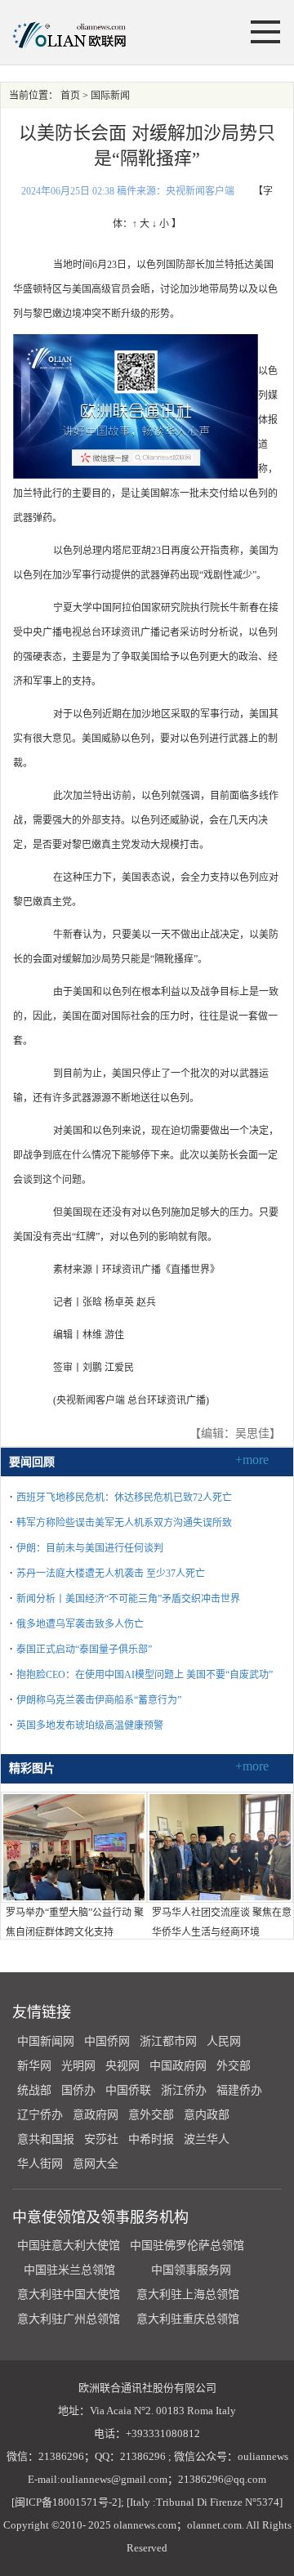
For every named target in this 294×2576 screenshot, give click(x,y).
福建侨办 (239, 2090)
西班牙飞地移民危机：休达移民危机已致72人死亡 (124, 1498)
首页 (70, 96)
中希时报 (151, 2139)
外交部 (234, 2066)
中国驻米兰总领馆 (69, 2270)
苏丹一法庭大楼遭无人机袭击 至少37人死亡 (111, 1574)
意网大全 (96, 2164)
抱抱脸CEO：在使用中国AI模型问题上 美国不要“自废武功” (145, 1675)
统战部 (34, 2090)
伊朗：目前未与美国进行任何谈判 (90, 1548)
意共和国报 (46, 2139)
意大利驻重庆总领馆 (188, 2319)
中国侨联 (128, 2090)
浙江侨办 (184, 2090)
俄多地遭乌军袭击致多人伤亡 (80, 1624)
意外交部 (151, 2115)
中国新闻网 (46, 2041)
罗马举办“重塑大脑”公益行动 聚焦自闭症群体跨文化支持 (75, 1922)
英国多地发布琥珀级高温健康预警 (90, 1726)
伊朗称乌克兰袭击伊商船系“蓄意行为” (99, 1700)
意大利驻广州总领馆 (69, 2319)
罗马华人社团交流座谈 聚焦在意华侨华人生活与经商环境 (222, 1922)
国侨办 (78, 2090)
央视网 (122, 2066)
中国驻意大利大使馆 (69, 2246)
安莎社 (101, 2139)
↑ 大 (141, 224)
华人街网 (40, 2164)
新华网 (34, 2066)
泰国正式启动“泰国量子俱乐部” (84, 1650)
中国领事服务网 (191, 2270)
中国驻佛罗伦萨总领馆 (187, 2246)
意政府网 (96, 2115)
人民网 (224, 2041)
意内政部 (207, 2115)
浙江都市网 (168, 2041)
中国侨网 (107, 2041)
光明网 (78, 2066)
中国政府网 (178, 2066)
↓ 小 (160, 224)
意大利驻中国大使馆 (69, 2295)
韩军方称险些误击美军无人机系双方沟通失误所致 (124, 1523)
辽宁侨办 (40, 2115)
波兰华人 (207, 2139)
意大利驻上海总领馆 (186, 2295)
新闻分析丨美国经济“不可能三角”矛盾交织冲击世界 (128, 1599)
